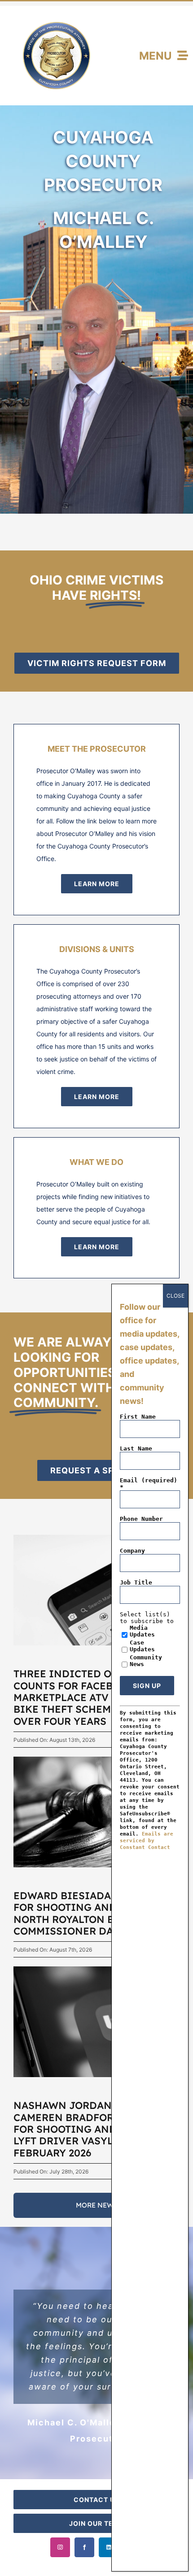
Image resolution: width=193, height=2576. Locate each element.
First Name (138, 1417)
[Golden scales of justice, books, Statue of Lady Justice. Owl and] (96, 1760)
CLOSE (175, 1296)
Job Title (136, 1582)
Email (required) (149, 1484)
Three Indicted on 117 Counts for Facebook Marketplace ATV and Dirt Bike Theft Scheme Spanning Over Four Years (94, 1697)
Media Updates (142, 1631)
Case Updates (142, 1646)
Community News (146, 1661)
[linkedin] (109, 2547)
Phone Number (141, 1519)
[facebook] (84, 2547)
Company (132, 1551)
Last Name (136, 1448)
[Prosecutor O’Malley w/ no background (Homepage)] (103, 266)
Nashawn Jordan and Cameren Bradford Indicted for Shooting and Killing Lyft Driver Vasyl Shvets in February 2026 (95, 2129)
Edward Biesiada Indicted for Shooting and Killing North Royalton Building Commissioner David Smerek (95, 1913)
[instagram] (60, 2547)
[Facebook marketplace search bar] (96, 1538)
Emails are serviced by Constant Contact (147, 1841)
